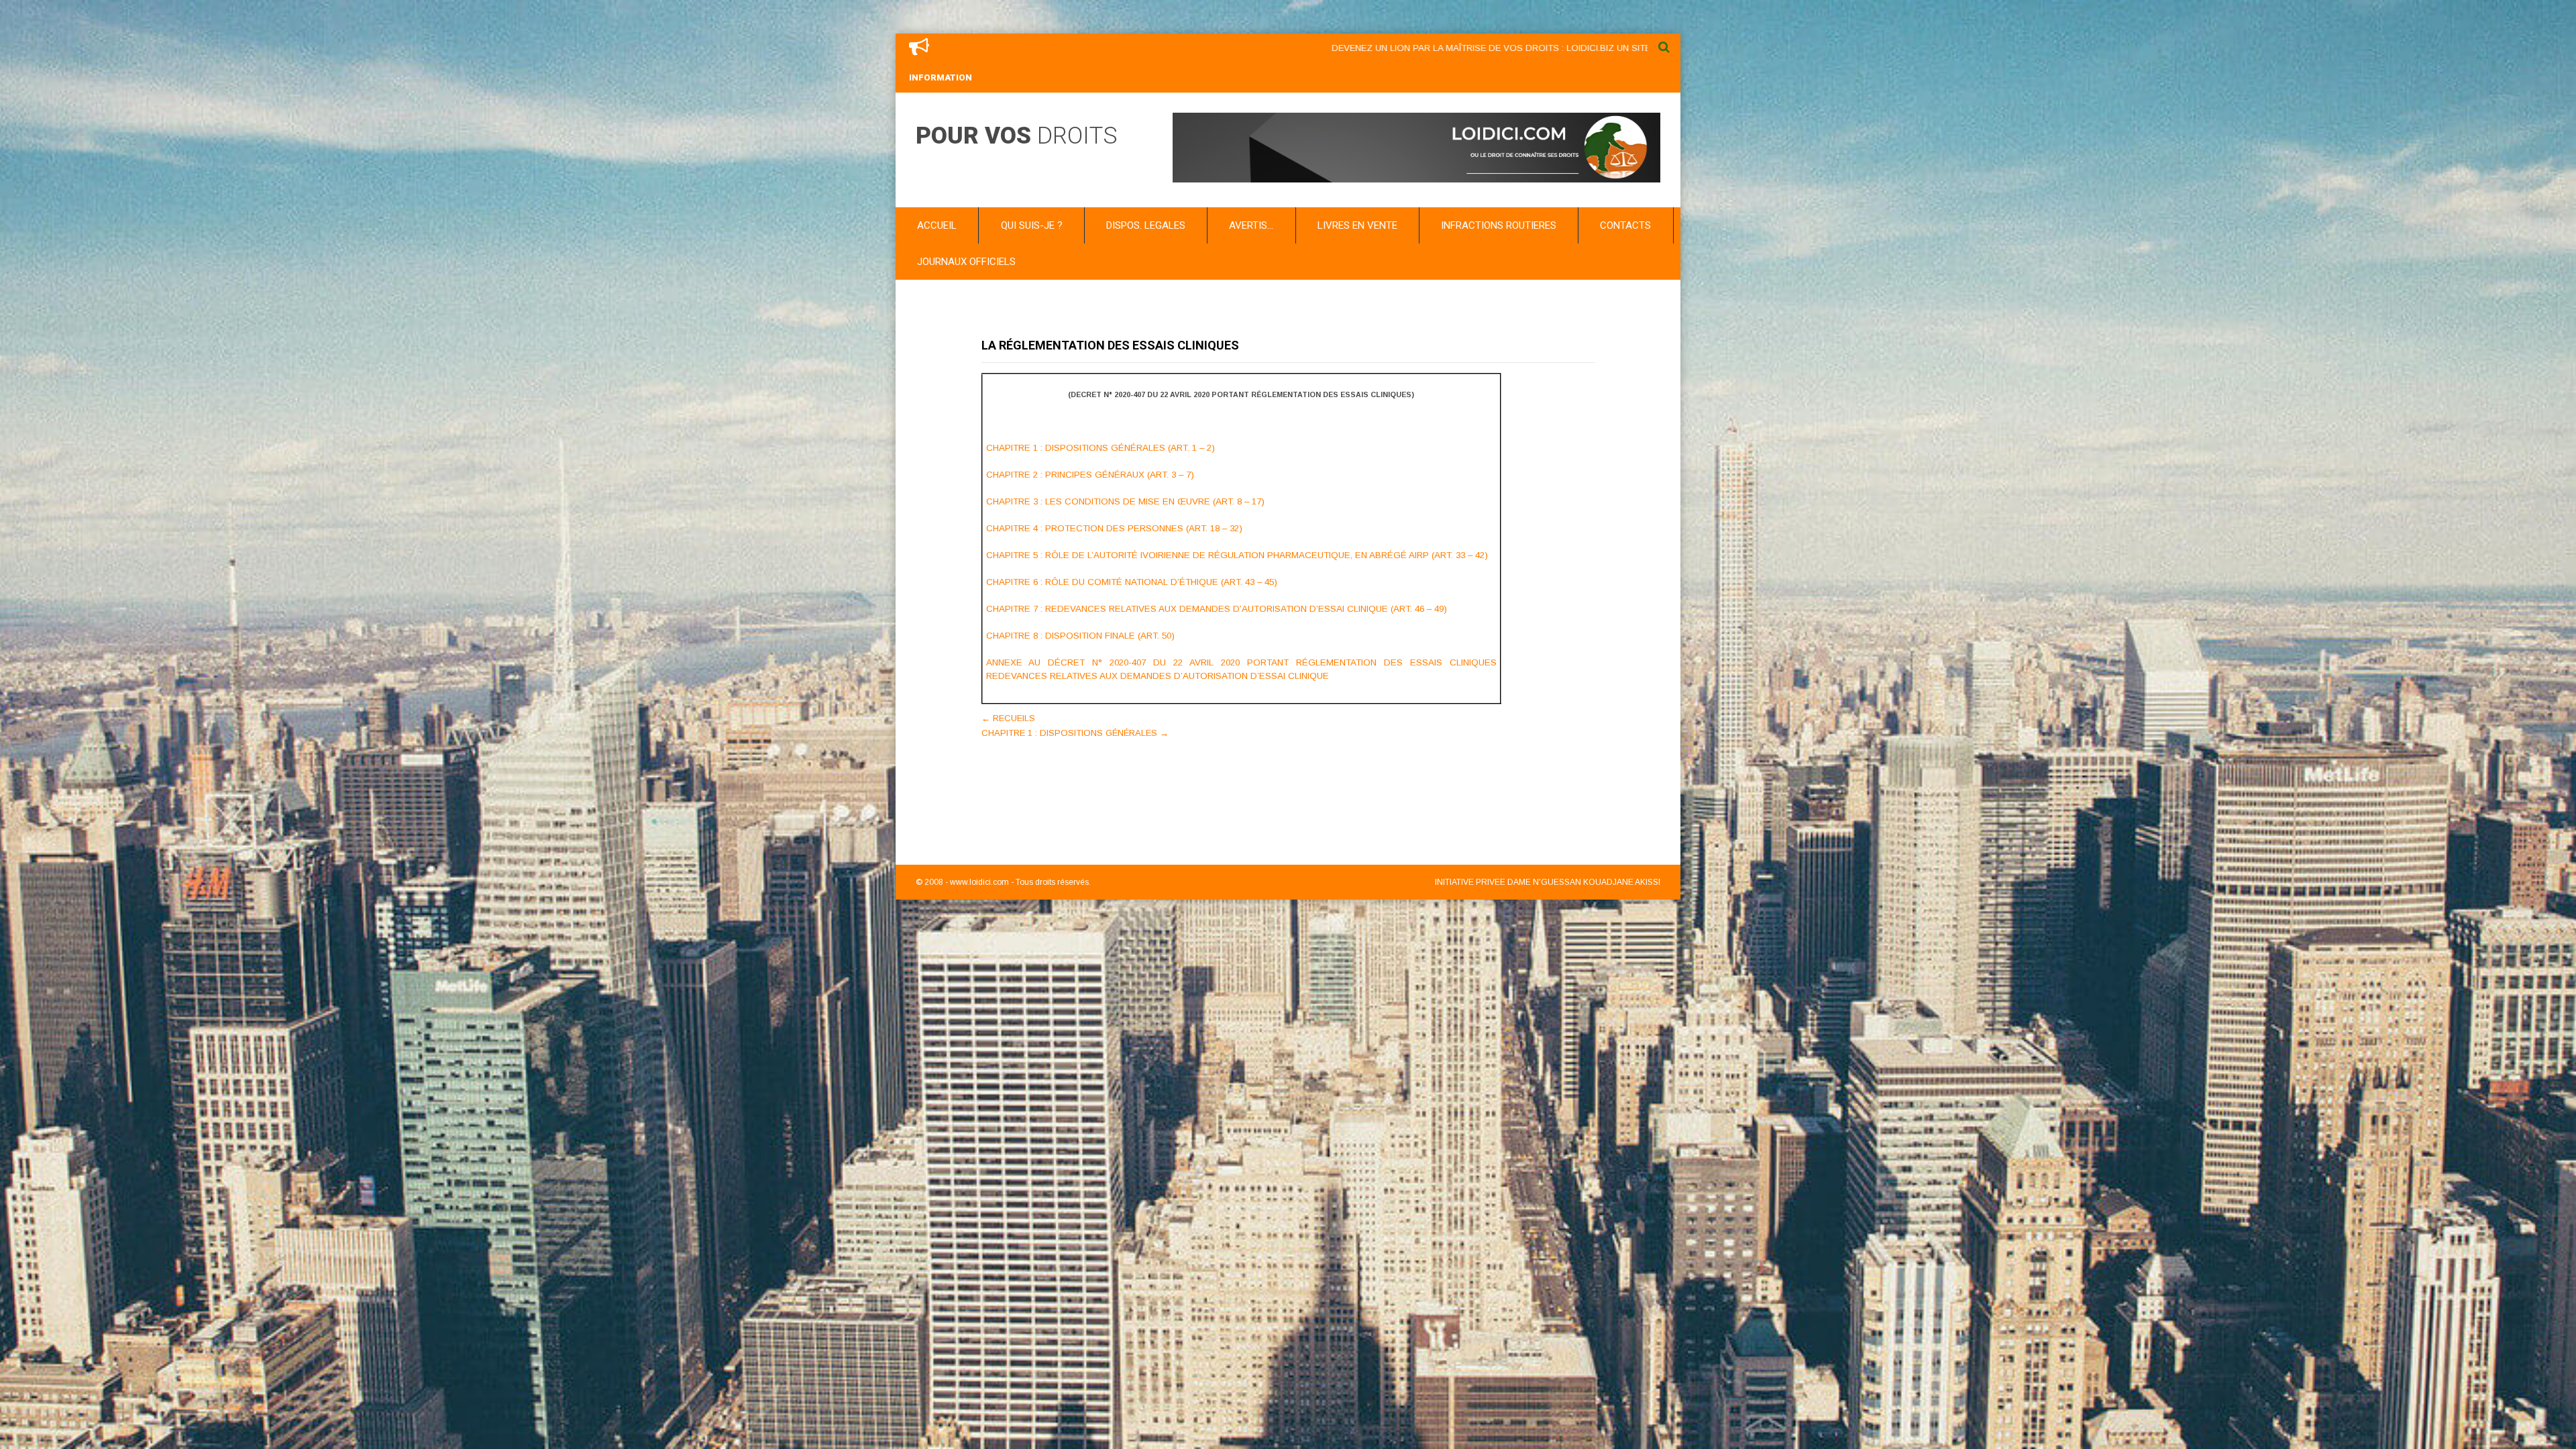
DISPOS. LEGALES (1146, 225)
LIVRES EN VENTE (1357, 225)
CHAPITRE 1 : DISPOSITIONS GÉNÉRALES (1075, 733)
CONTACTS (1625, 225)
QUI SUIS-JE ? (1032, 225)
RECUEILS (1008, 718)
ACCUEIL (937, 225)
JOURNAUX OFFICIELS (966, 262)
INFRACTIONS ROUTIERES (1499, 225)
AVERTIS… (1251, 225)
